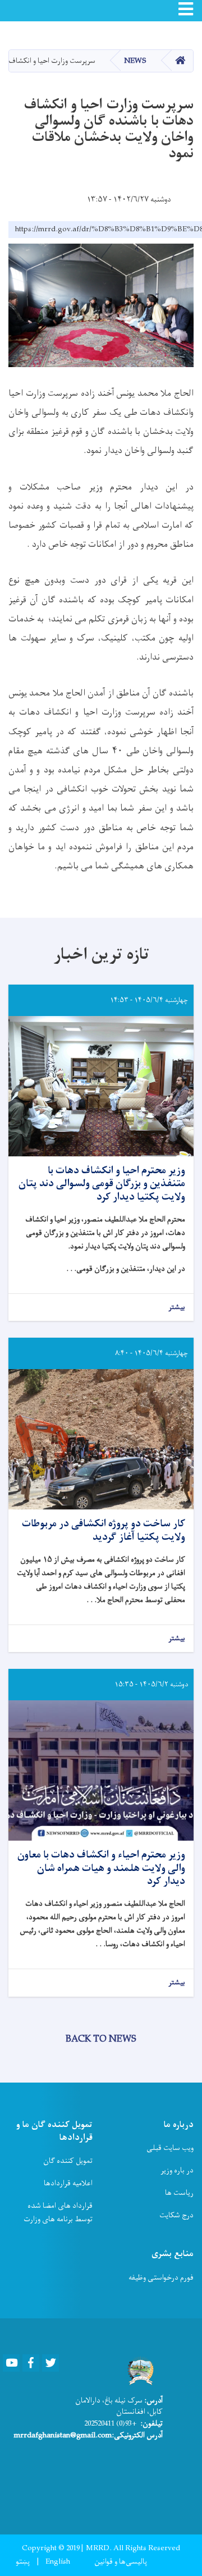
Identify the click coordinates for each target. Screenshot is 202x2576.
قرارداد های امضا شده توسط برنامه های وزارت (58, 2213)
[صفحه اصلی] (138, 2371)
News (135, 61)
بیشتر (177, 1308)
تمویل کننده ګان (68, 2161)
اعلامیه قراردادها (68, 2183)
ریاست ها (179, 2193)
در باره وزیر (177, 2170)
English (58, 2562)
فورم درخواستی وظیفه (161, 2278)
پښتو (23, 2562)
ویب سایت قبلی (170, 2148)
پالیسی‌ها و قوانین (121, 2562)
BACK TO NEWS (101, 2039)
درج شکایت (176, 2215)
